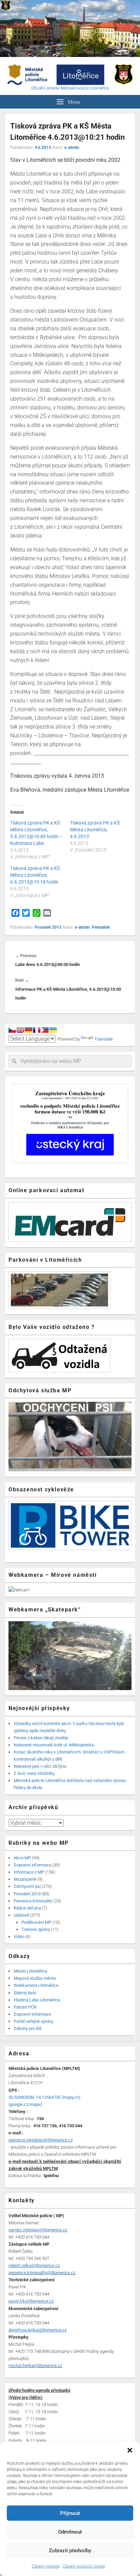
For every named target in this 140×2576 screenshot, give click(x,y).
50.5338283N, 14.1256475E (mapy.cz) (45, 2097)
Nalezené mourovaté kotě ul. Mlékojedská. (54, 1745)
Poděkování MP (36, 1922)
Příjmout (70, 2513)
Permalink (101, 927)
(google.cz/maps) (25, 2104)
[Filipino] (45, 1030)
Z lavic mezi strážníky (34, 1773)
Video (19, 1936)
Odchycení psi (27, 1886)
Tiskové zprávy (36, 1929)
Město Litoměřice (30, 1971)
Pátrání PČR (25, 2007)
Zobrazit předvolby (70, 2551)
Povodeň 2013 (48, 927)
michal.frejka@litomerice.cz (35, 2366)
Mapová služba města (35, 1978)
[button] (130, 2450)
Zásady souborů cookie (84, 2566)
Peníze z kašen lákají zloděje (41, 1738)
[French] (37, 1030)
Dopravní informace (32, 1865)
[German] (29, 1030)
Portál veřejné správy (33, 2021)
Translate (104, 1039)
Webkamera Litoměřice (36, 1985)
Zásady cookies (46, 2566)
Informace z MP (29, 1872)
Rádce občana (27, 1908)
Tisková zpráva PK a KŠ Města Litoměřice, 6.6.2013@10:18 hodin (35, 875)
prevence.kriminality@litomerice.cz (42, 2273)
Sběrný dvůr (25, 1993)
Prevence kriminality (33, 1901)
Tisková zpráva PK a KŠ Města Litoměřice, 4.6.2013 (95, 830)
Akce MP (22, 1858)
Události (21, 1915)
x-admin (72, 148)
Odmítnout (70, 2532)
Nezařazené (25, 1879)
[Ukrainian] (53, 1030)
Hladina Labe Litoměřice (37, 2000)
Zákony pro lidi (28, 2028)
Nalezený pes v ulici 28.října (40, 1766)
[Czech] (12, 1030)
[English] (20, 1030)
